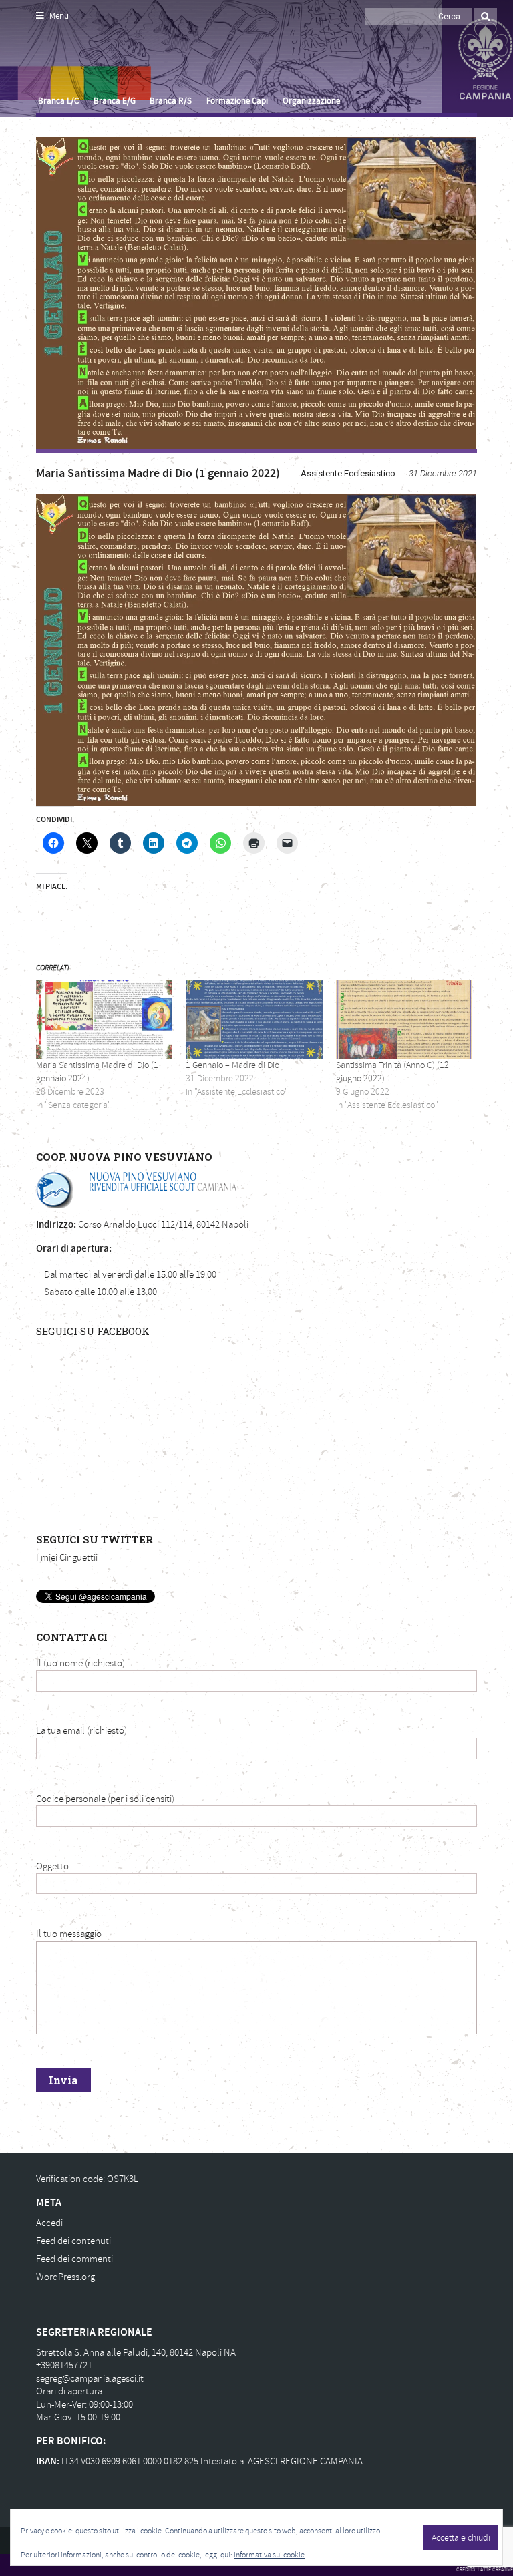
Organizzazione (311, 101)
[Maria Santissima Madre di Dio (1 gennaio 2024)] (104, 1020)
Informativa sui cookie (269, 2555)
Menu (58, 16)
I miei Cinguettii (67, 1558)
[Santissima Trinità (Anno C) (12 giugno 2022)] (404, 1020)
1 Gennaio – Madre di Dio (232, 1065)
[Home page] (51, 61)
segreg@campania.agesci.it (90, 2379)
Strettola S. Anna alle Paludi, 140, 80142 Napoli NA (136, 2353)
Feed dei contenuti (73, 2241)
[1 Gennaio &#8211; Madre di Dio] (254, 1020)
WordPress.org (65, 2277)
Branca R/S (171, 101)
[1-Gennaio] (256, 293)
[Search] (486, 16)
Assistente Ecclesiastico (348, 473)
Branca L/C (58, 101)
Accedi (49, 2223)
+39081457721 (64, 2365)
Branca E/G (115, 101)
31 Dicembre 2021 (443, 473)
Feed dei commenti (74, 2259)
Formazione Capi (237, 101)
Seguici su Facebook (93, 1331)
